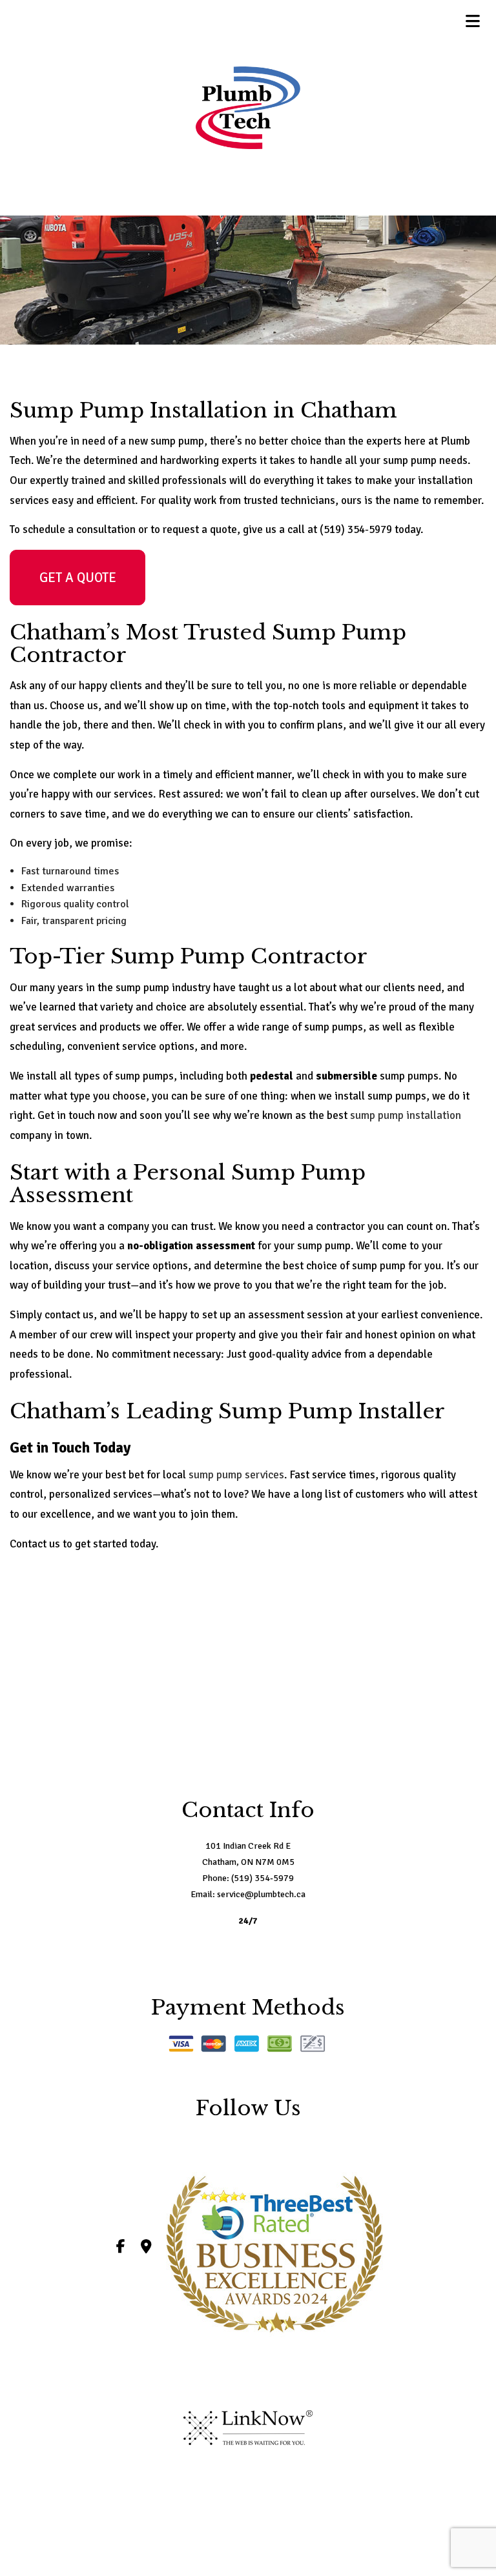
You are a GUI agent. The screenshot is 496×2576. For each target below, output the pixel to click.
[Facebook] (121, 2248)
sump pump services (236, 1475)
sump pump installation (406, 1115)
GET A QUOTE (78, 578)
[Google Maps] (146, 2248)
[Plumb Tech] (248, 108)
